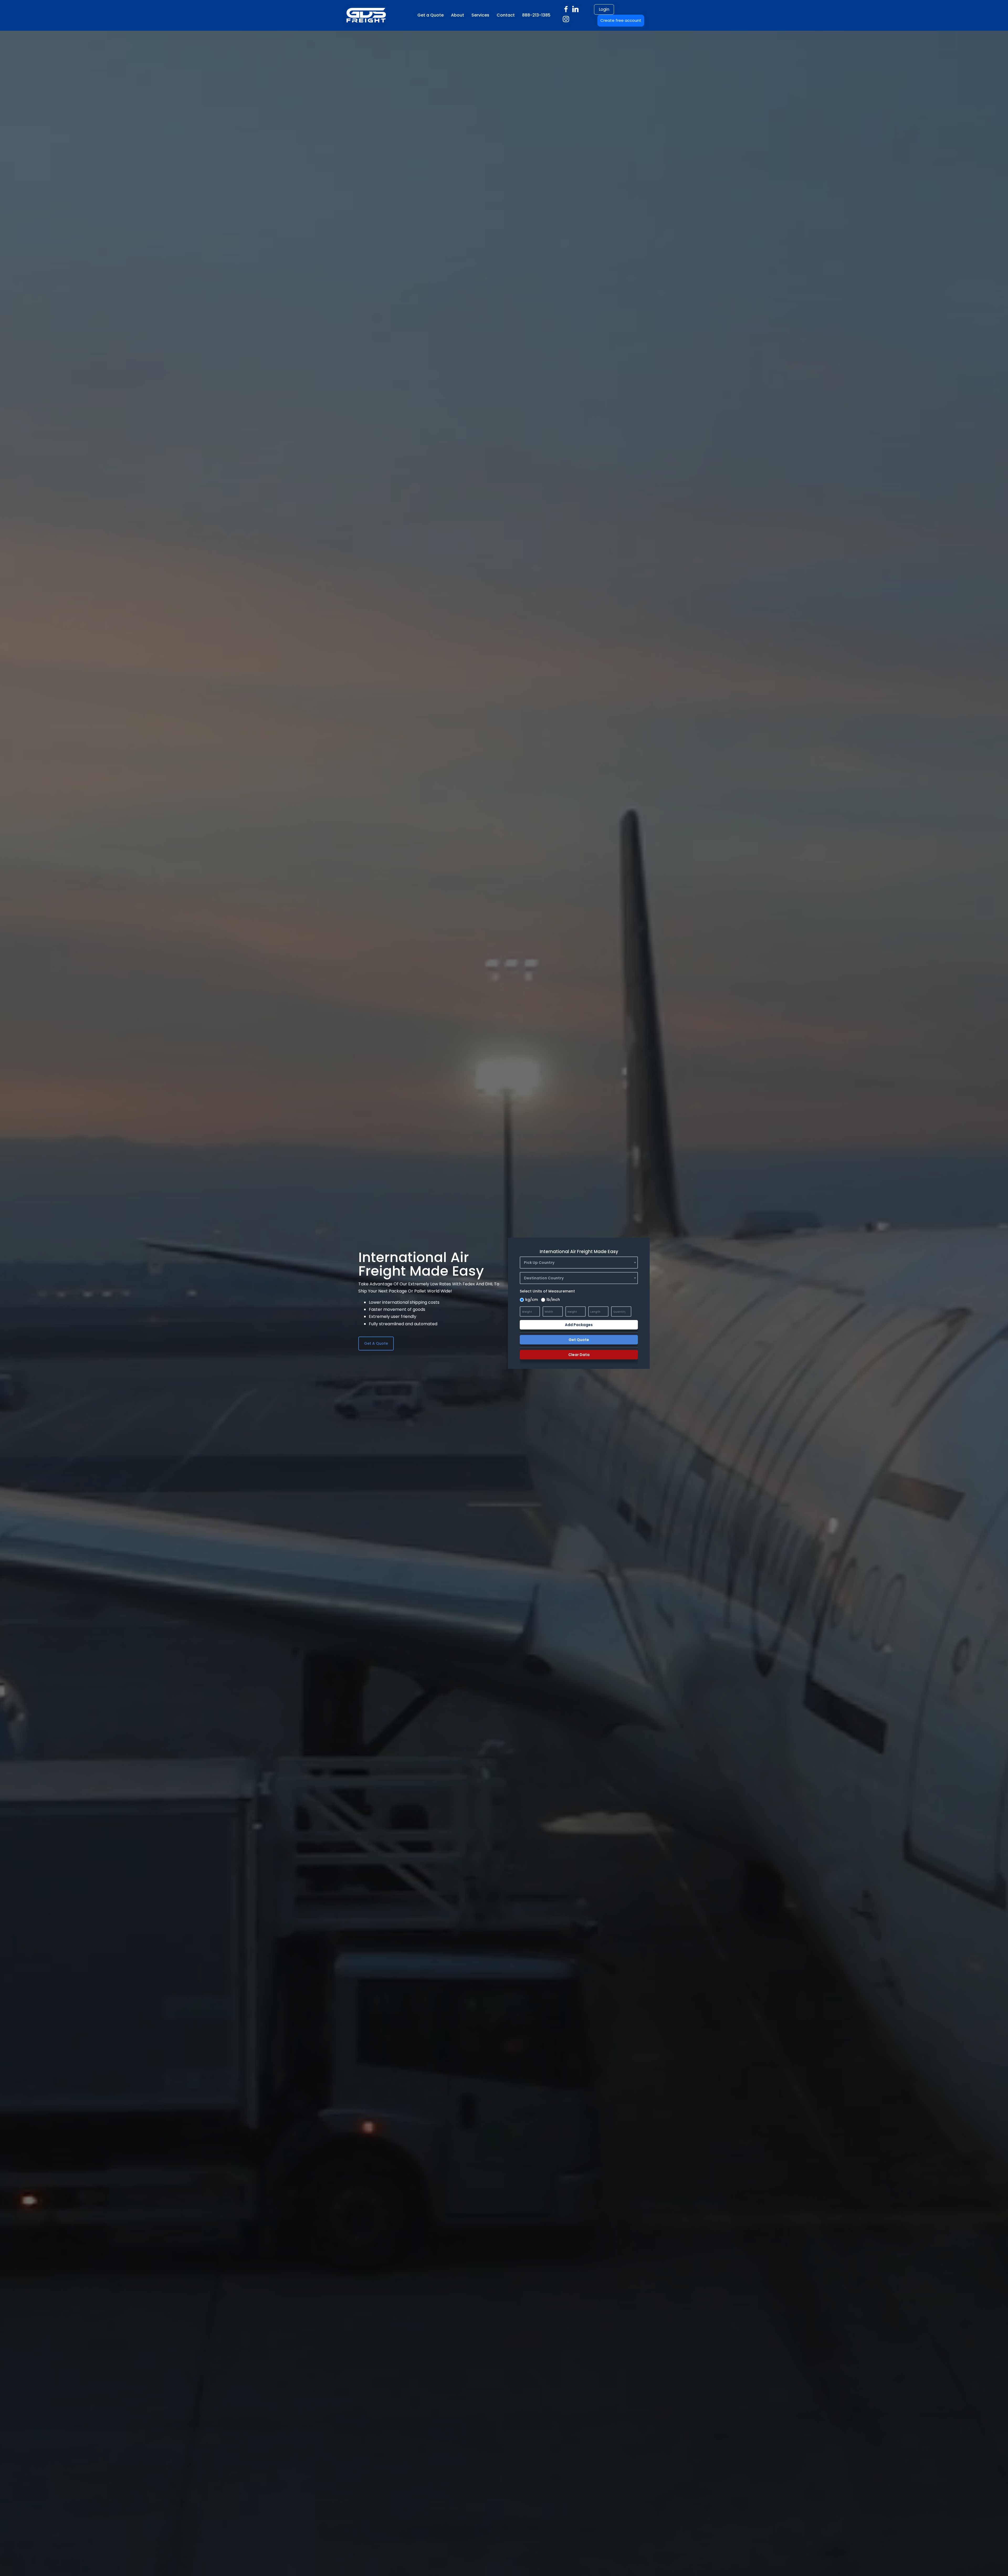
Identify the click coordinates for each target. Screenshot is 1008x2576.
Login (604, 9)
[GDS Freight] (348, 15)
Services (480, 15)
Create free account (621, 20)
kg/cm (532, 1300)
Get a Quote (430, 15)
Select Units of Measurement (547, 1291)
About (458, 15)
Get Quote (579, 1340)
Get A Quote (376, 1343)
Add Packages (579, 1325)
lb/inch (553, 1300)
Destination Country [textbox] (544, 1278)
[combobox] (579, 1263)
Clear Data (579, 1355)
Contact (506, 15)
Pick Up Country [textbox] (539, 1263)
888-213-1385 (536, 15)
